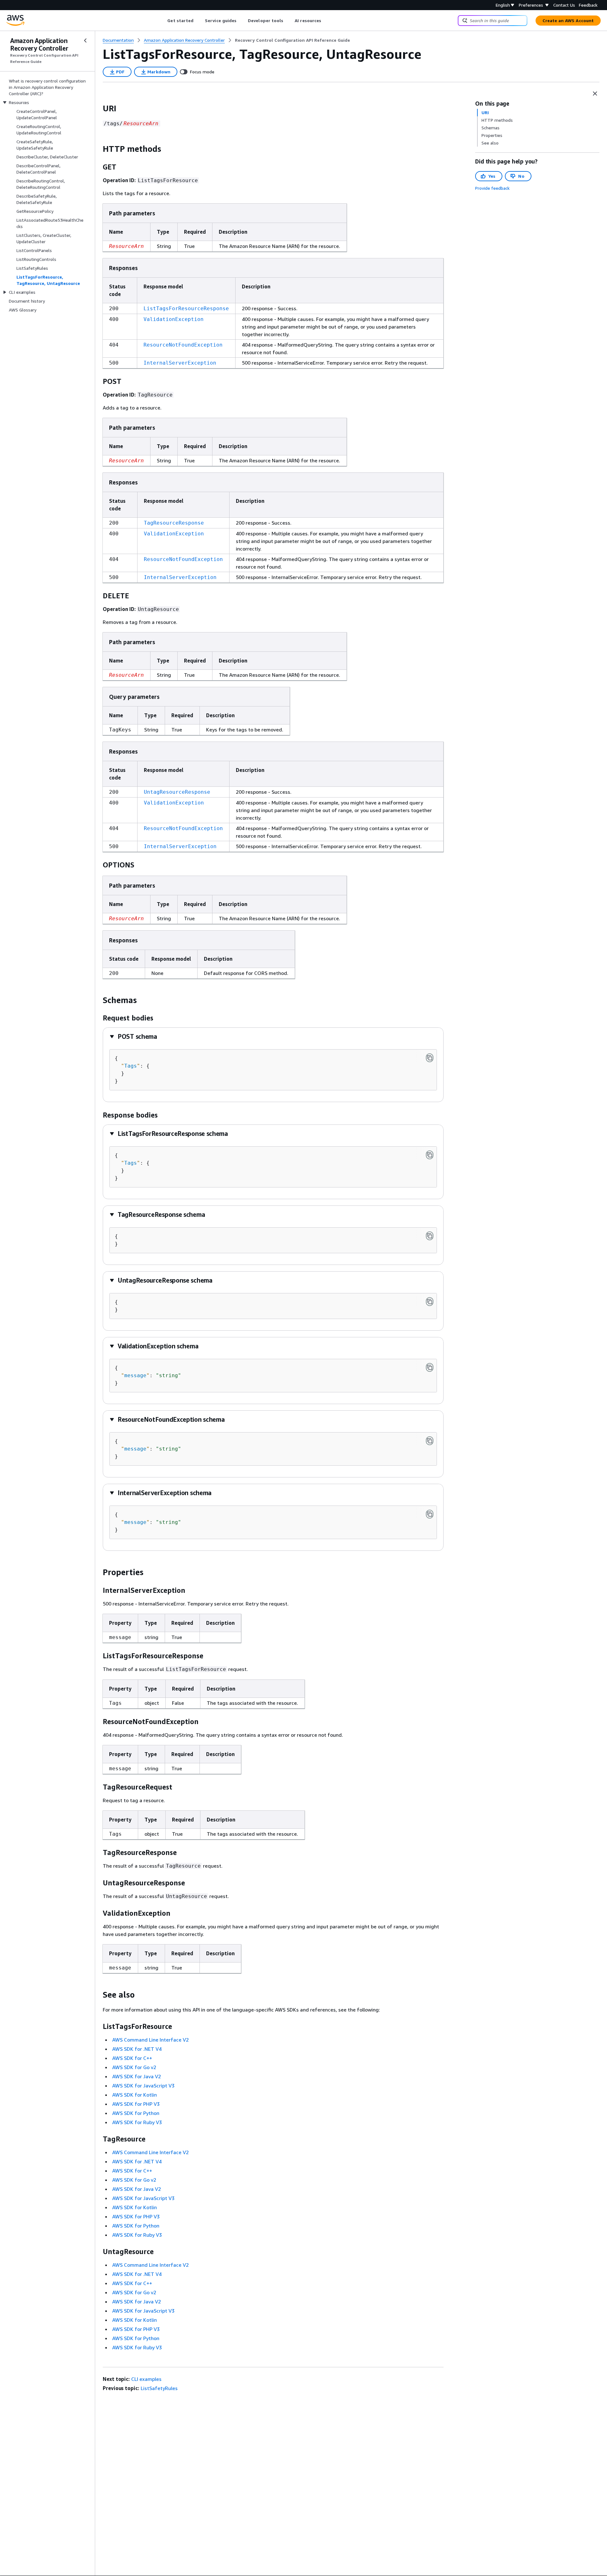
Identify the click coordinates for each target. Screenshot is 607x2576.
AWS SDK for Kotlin (135, 2095)
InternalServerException (180, 363)
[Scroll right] (326, 21)
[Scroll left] (163, 21)
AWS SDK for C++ (132, 2058)
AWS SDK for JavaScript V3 (143, 2086)
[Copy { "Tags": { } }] (430, 1058)
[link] (292, 40)
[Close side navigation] (85, 40)
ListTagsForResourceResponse (186, 308)
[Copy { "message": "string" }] (430, 1367)
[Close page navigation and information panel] (595, 94)
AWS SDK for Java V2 (137, 2076)
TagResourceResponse (174, 523)
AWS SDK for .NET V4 (137, 2049)
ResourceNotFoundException (183, 345)
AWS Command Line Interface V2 (150, 2040)
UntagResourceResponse (177, 792)
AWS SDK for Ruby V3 (137, 2122)
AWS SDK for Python (136, 2113)
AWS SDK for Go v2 (134, 2067)
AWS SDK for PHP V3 (136, 2104)
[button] (133, 1036)
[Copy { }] (430, 1236)
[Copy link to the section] (98, 108)
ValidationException (174, 319)
